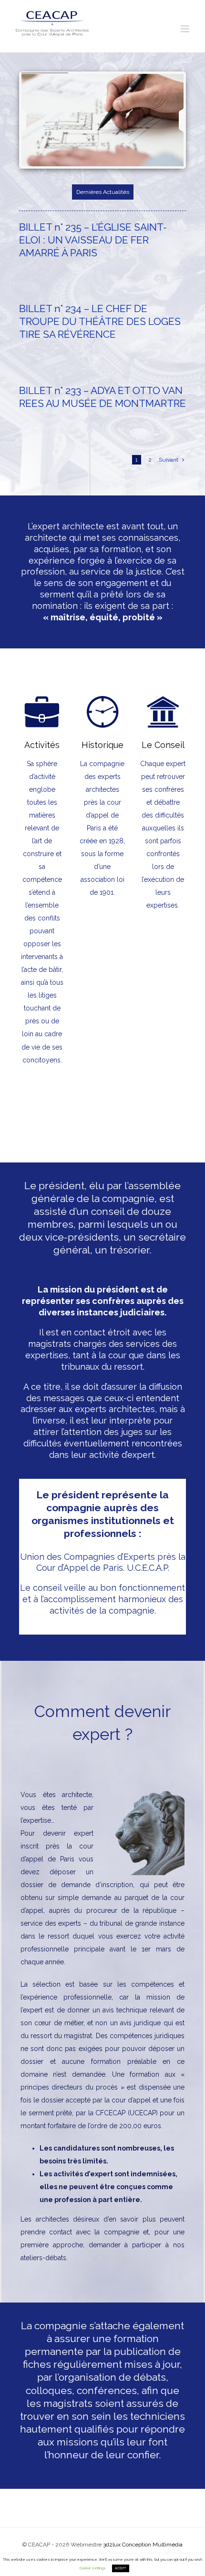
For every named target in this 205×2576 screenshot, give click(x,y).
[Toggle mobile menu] (186, 29)
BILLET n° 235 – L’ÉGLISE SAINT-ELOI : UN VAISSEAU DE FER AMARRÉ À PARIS (93, 240)
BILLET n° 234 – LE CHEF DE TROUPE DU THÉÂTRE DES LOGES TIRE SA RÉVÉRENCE (100, 321)
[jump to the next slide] (173, 120)
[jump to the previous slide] (32, 120)
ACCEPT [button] (121, 2568)
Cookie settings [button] (93, 2568)
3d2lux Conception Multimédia (143, 2545)
